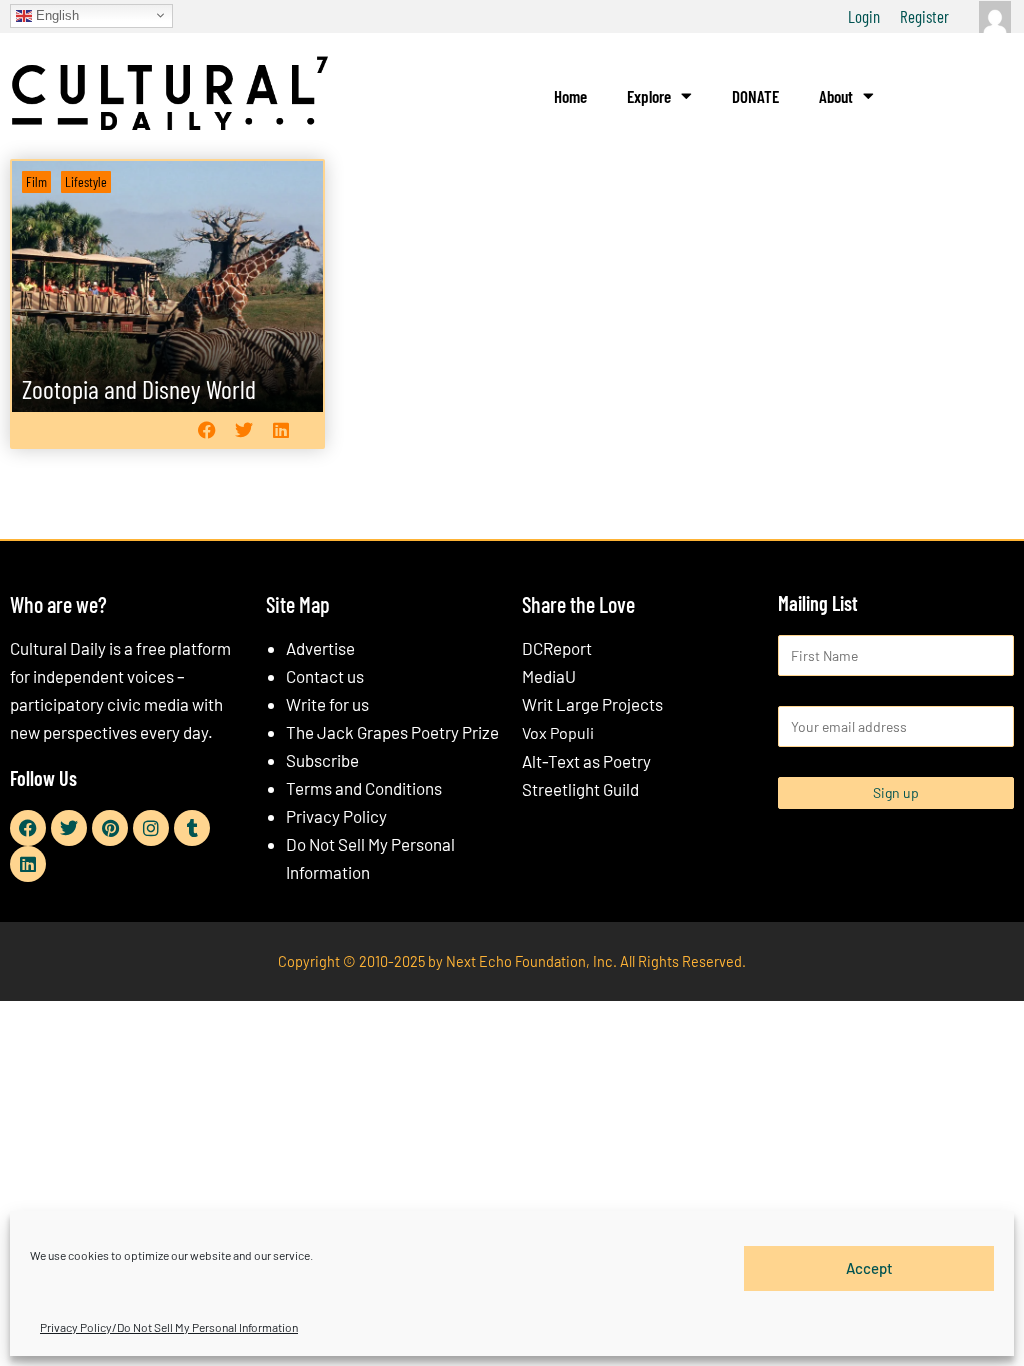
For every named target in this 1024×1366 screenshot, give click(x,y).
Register (924, 16)
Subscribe (322, 760)
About (836, 96)
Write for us (327, 704)
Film (36, 181)
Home (570, 96)
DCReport (557, 648)
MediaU (549, 676)
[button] (207, 430)
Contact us (325, 676)
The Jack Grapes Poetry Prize (392, 732)
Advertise (320, 648)
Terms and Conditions (364, 788)
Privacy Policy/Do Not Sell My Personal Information (169, 1327)
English (55, 14)
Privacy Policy (336, 816)
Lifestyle (86, 181)
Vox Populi (558, 732)
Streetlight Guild (580, 789)
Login (864, 16)
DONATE (755, 96)
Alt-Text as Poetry (586, 761)
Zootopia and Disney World (139, 388)
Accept (869, 1268)
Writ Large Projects (592, 704)
